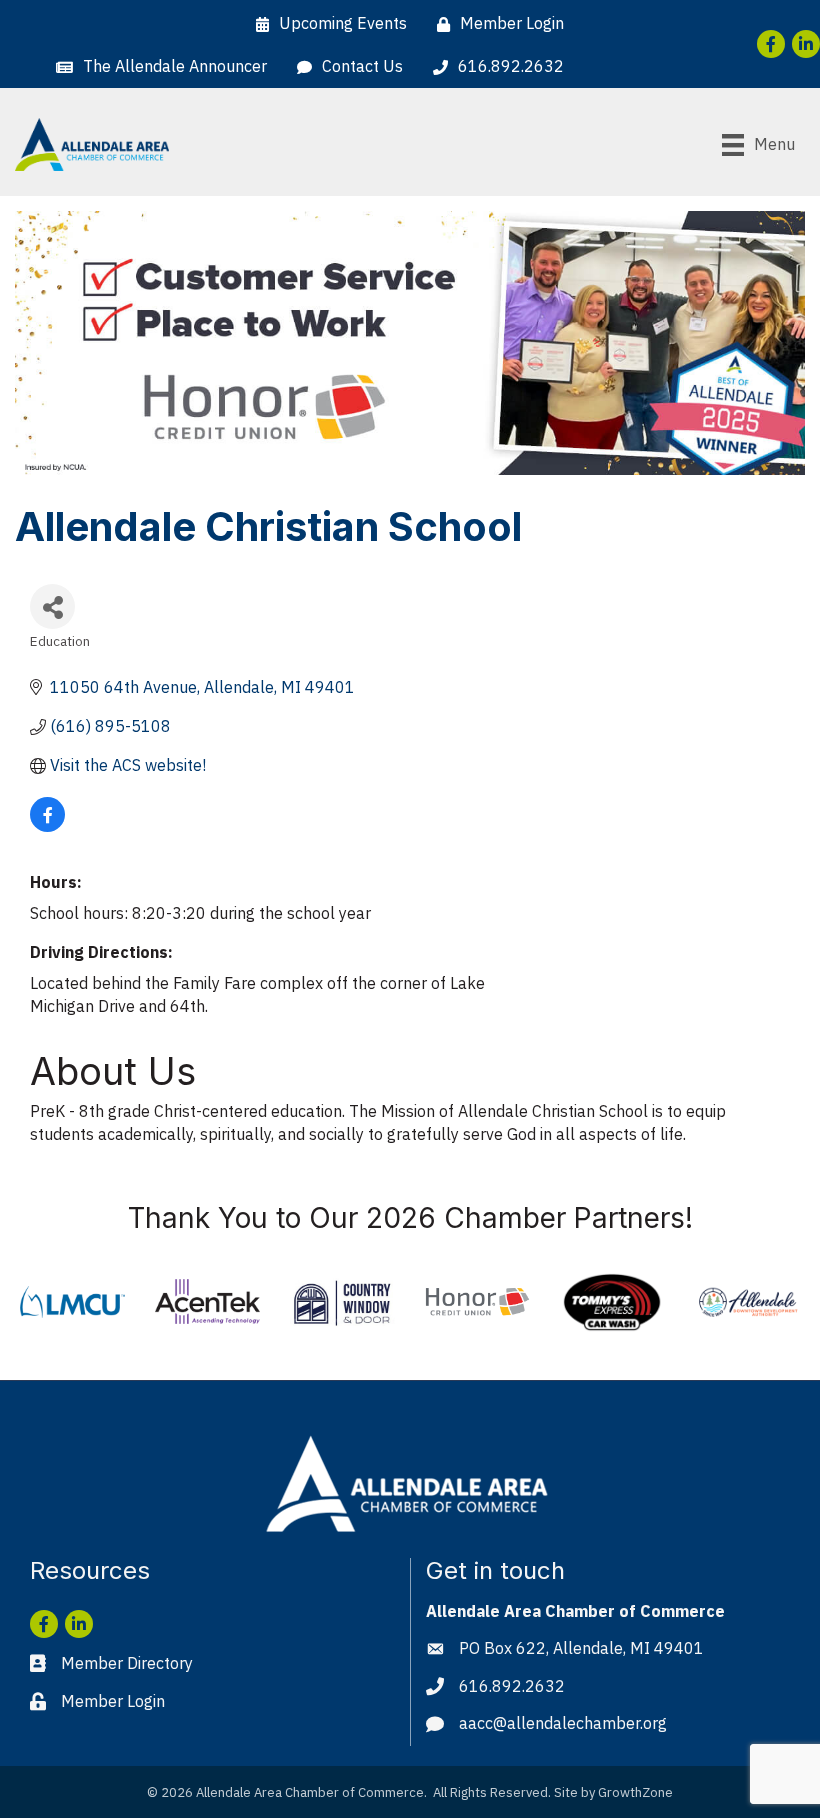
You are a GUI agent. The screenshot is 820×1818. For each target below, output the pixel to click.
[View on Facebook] (47, 826)
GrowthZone (635, 1792)
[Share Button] (52, 606)
